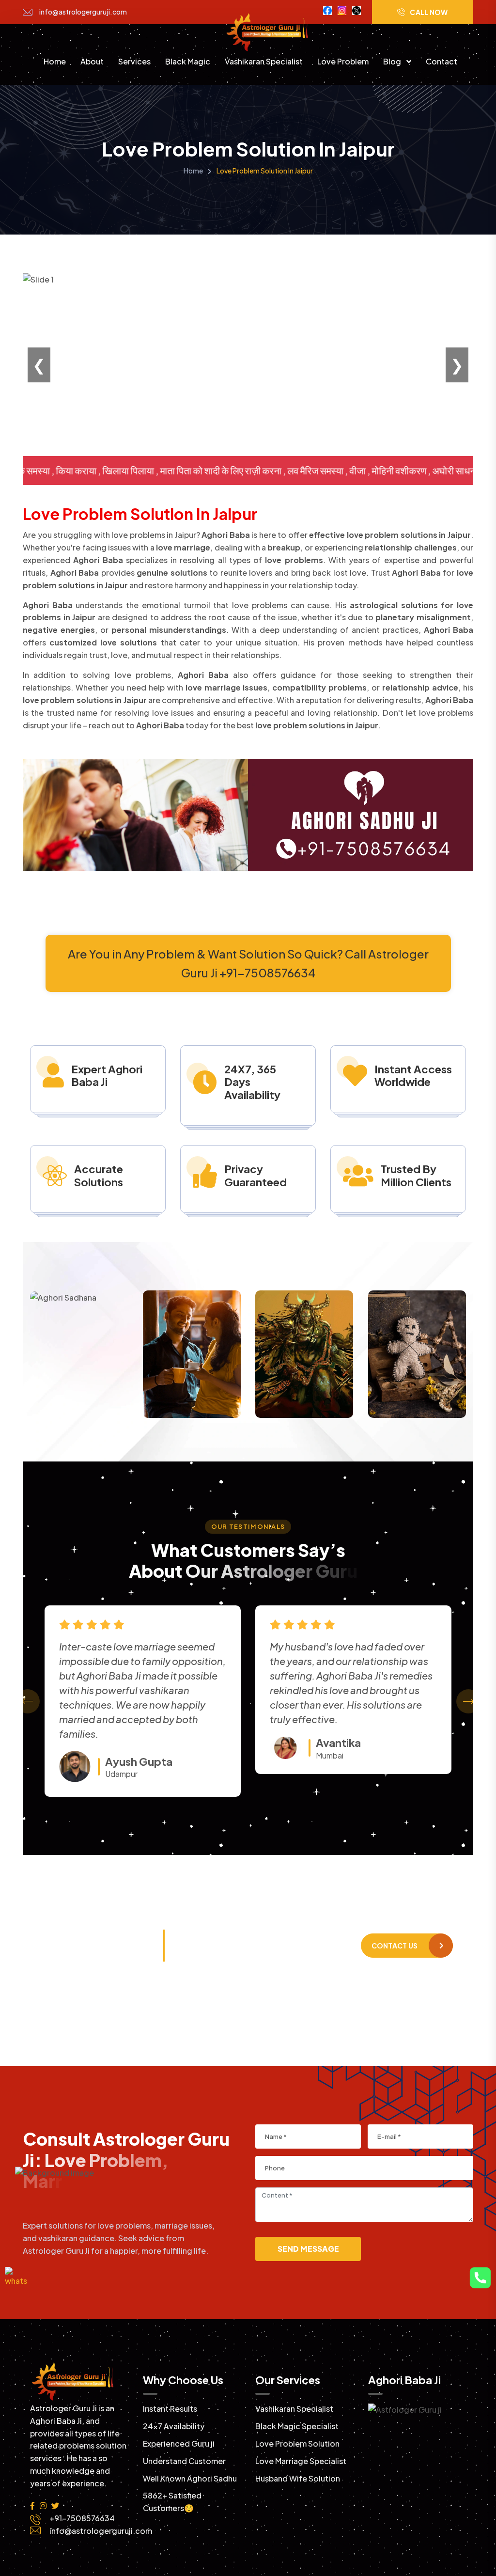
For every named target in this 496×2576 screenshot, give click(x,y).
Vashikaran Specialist (264, 61)
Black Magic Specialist (297, 2426)
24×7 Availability (174, 2426)
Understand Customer (184, 2461)
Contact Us (395, 1946)
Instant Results (170, 2409)
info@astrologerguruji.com (83, 12)
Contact (442, 61)
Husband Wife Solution (298, 2478)
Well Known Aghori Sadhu (190, 2478)
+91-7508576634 (122, 1951)
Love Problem (343, 61)
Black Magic (188, 61)
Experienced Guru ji (179, 2443)
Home (55, 61)
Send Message (308, 2249)
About (92, 61)
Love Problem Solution (297, 2443)
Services (134, 61)
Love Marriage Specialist (301, 2461)
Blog (393, 61)
